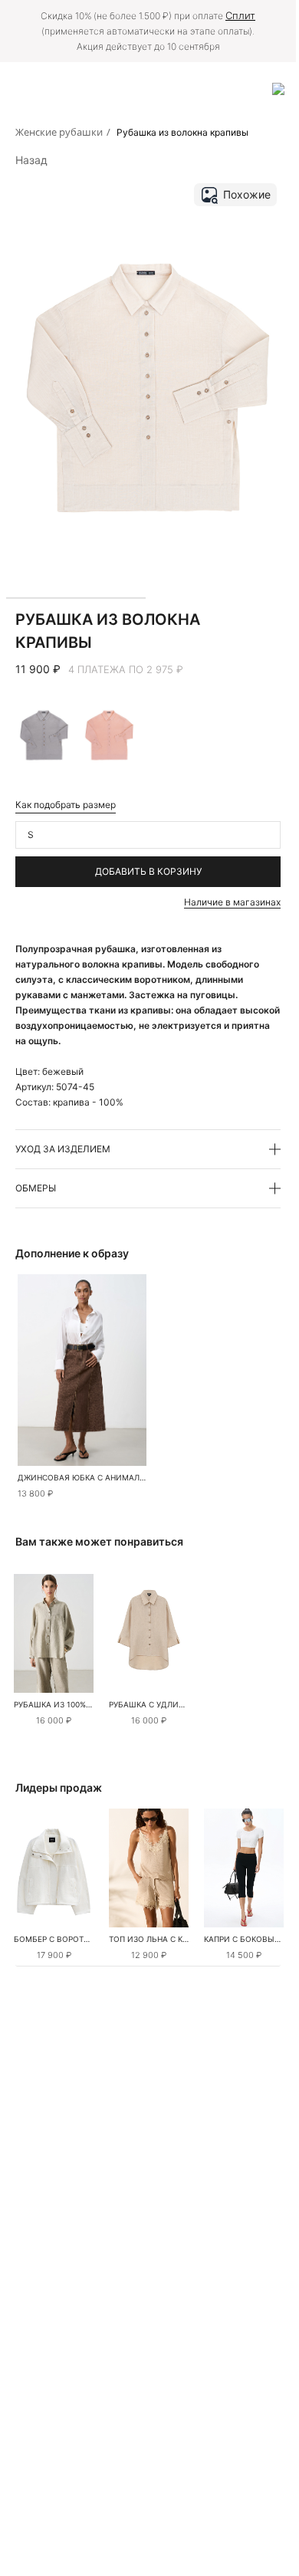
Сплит (240, 15)
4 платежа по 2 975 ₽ (126, 669)
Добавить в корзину (148, 871)
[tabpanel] (54, 1633)
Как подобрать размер (66, 805)
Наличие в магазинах (232, 902)
